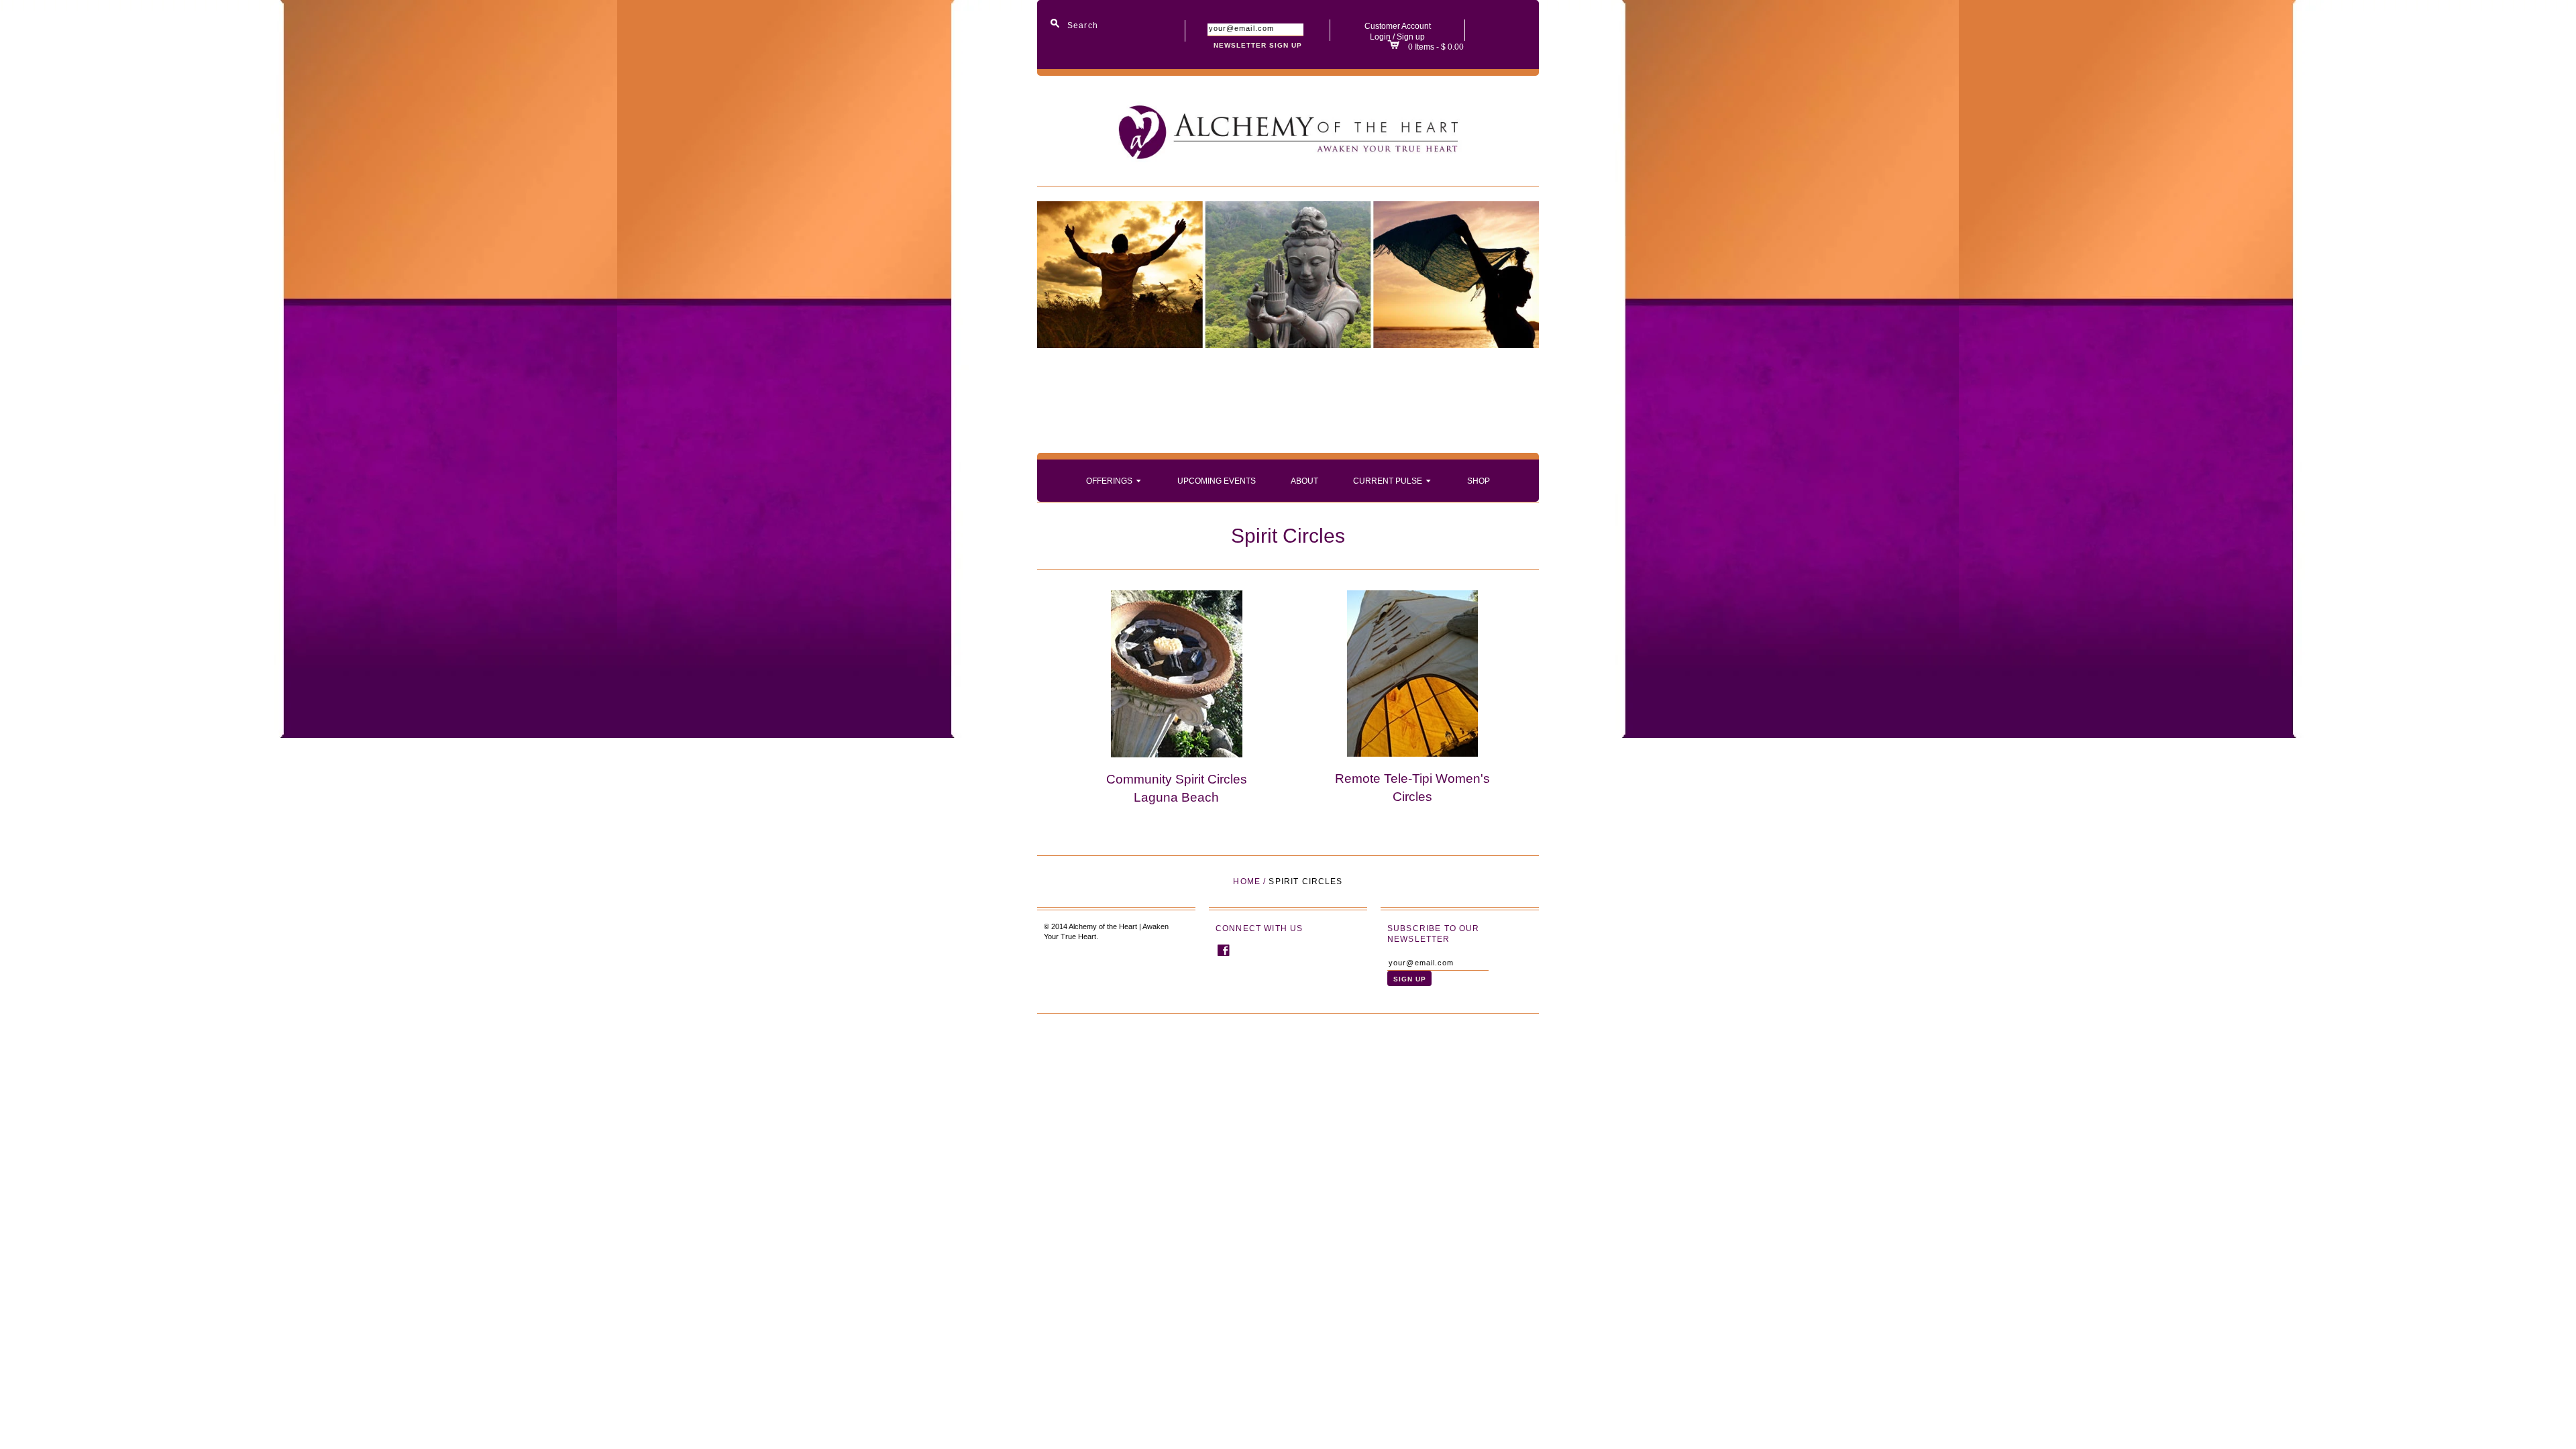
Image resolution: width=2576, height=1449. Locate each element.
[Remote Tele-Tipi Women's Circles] (1412, 673)
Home (1247, 881)
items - (1428, 47)
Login (1380, 37)
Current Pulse (1393, 480)
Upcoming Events (1217, 481)
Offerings (1115, 480)
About (1304, 481)
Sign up (1411, 37)
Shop (1479, 481)
